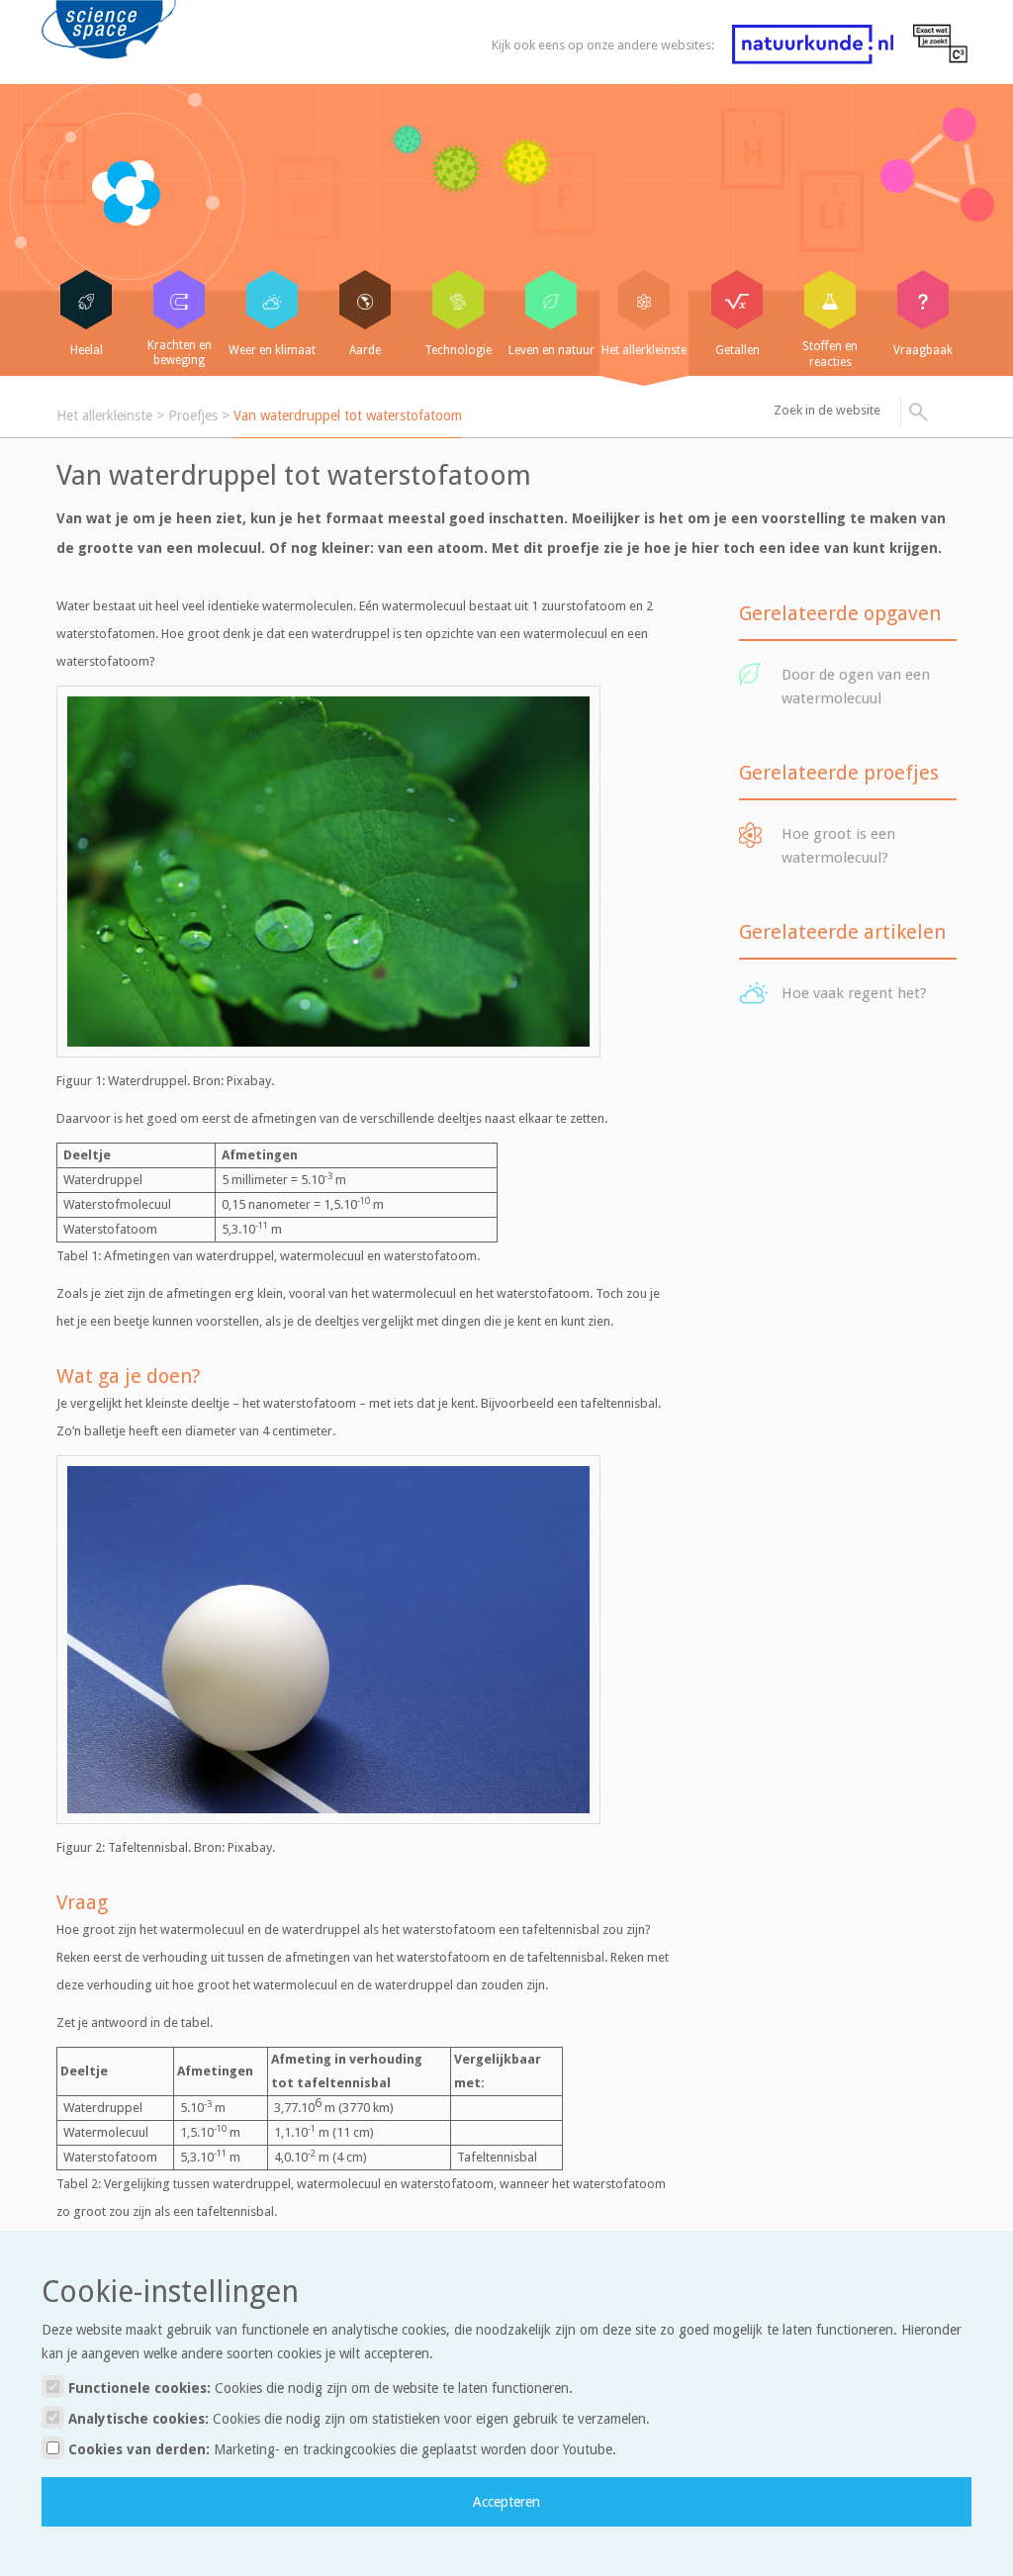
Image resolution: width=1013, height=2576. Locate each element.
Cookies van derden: (340, 2449)
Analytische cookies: (357, 2419)
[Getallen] (737, 300)
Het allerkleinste (104, 415)
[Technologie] (458, 300)
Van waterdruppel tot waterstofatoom (348, 415)
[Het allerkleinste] (644, 300)
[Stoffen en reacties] (830, 300)
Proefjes (193, 415)
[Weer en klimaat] (272, 300)
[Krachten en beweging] (179, 300)
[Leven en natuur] (551, 300)
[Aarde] (365, 300)
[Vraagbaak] (923, 300)
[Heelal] (86, 300)
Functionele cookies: (319, 2388)
